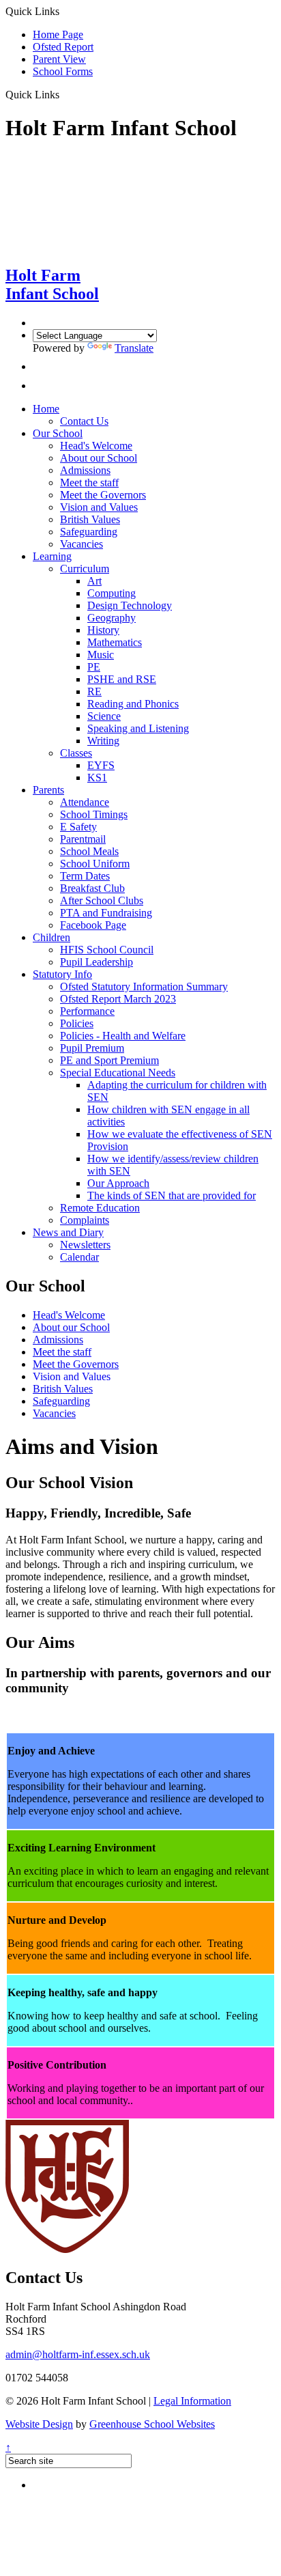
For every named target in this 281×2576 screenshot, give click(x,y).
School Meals (89, 851)
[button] (64, 94)
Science (104, 716)
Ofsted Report (63, 47)
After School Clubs (102, 900)
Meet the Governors (103, 495)
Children (51, 937)
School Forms (63, 71)
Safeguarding (89, 532)
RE (94, 691)
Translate (134, 348)
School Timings (94, 814)
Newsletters (85, 1245)
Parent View (59, 59)
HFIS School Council (107, 950)
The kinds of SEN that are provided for (172, 1195)
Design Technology (130, 605)
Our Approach (118, 1183)
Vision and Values (99, 507)
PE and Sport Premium (109, 1060)
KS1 (97, 778)
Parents (48, 790)
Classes (76, 753)
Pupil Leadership (97, 962)
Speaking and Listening (138, 728)
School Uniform (95, 864)
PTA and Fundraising (106, 913)
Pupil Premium (92, 1048)
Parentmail (83, 839)
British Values (90, 519)
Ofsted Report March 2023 (118, 999)
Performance (87, 1011)
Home (46, 409)
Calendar (79, 1257)
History (103, 630)
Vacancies (82, 544)
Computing (112, 593)
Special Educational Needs (118, 1073)
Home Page (58, 34)
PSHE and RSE (122, 679)
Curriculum (85, 569)
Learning (52, 556)
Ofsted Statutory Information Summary (144, 986)
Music (101, 655)
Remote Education (100, 1208)
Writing (103, 741)
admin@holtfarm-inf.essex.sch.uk (78, 2354)
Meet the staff (89, 482)
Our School (58, 433)
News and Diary (68, 1232)
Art (94, 581)
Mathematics (115, 642)
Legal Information (192, 2401)
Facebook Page (93, 925)
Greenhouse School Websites (152, 2424)
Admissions (85, 470)
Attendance (85, 802)
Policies (77, 1023)
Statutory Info (62, 974)
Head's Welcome (96, 446)
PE (94, 667)
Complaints (85, 1220)
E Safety (78, 827)
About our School (99, 458)
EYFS (101, 765)
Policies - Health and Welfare (123, 1036)
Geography (112, 618)
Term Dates (85, 876)
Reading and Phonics (133, 704)
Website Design (39, 2424)
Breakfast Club (92, 888)
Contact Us (84, 421)
